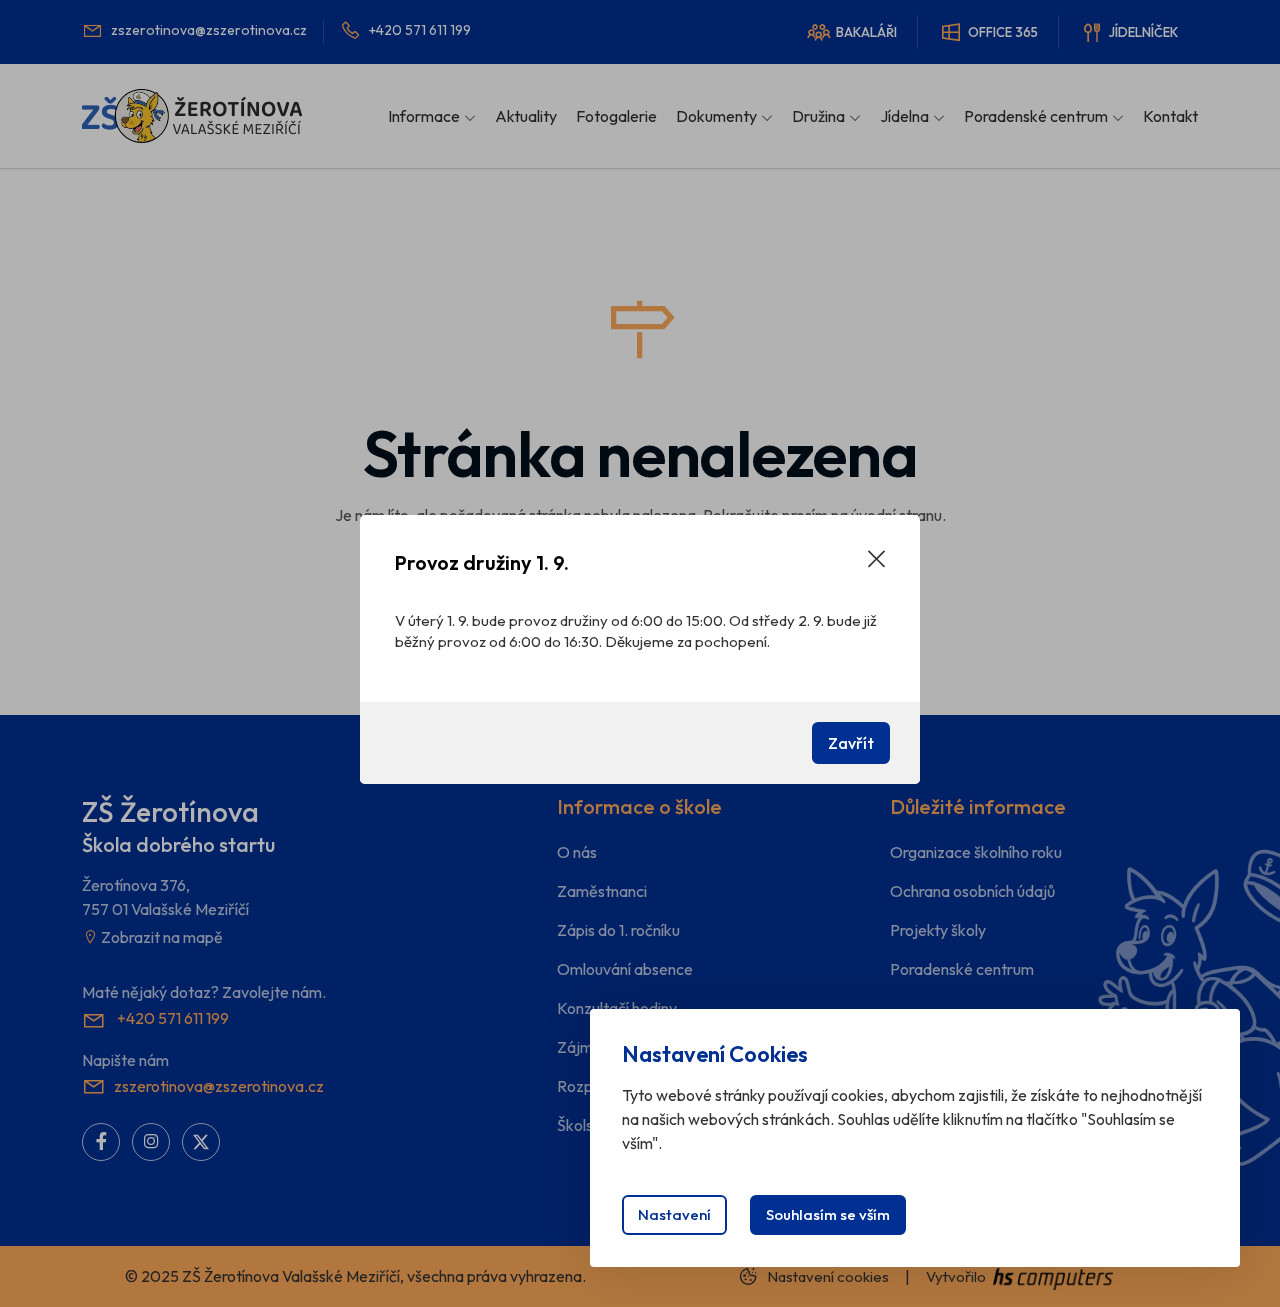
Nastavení (674, 1214)
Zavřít (851, 743)
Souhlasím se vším (828, 1214)
